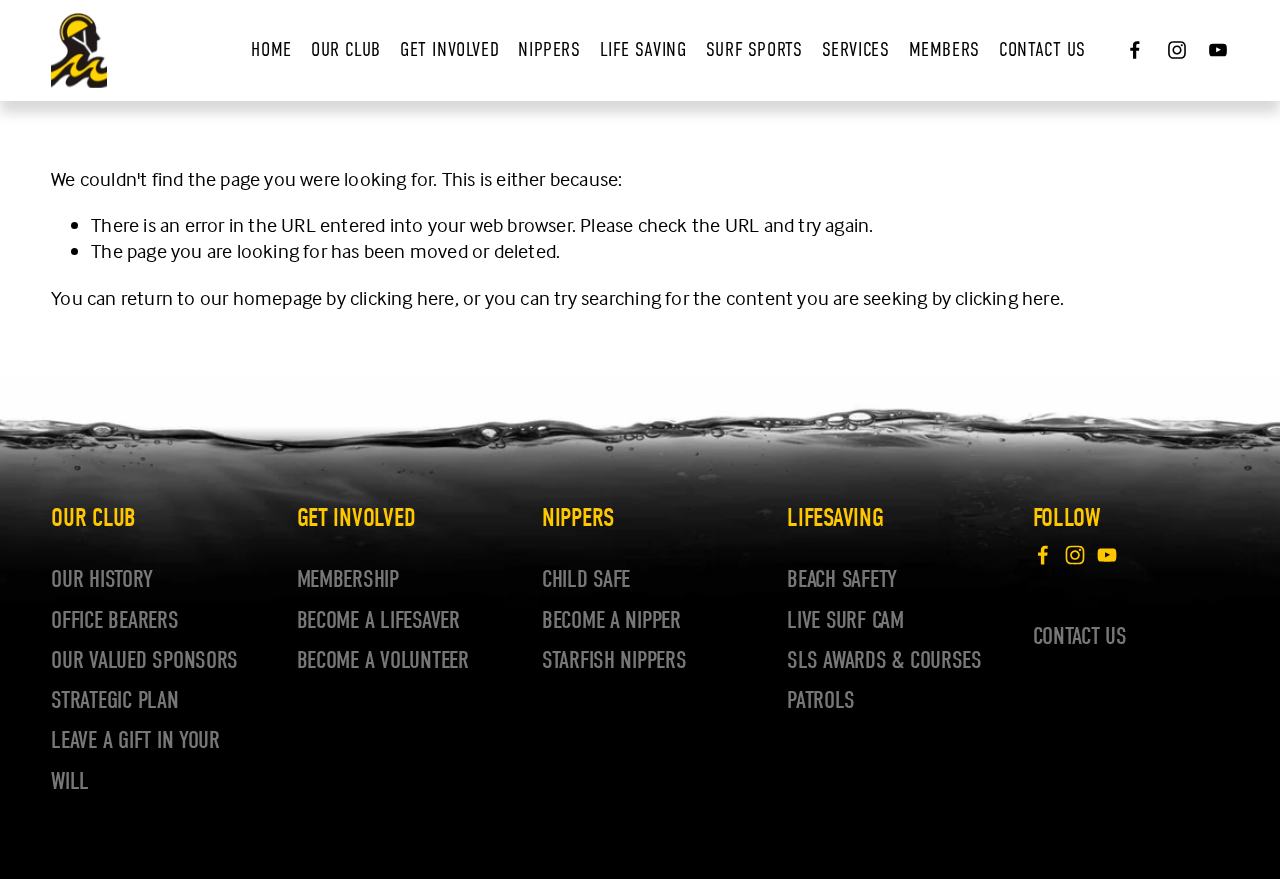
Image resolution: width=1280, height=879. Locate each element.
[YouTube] (1218, 50)
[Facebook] (1135, 50)
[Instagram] (1177, 50)
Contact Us (1042, 49)
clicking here (402, 297)
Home (271, 49)
